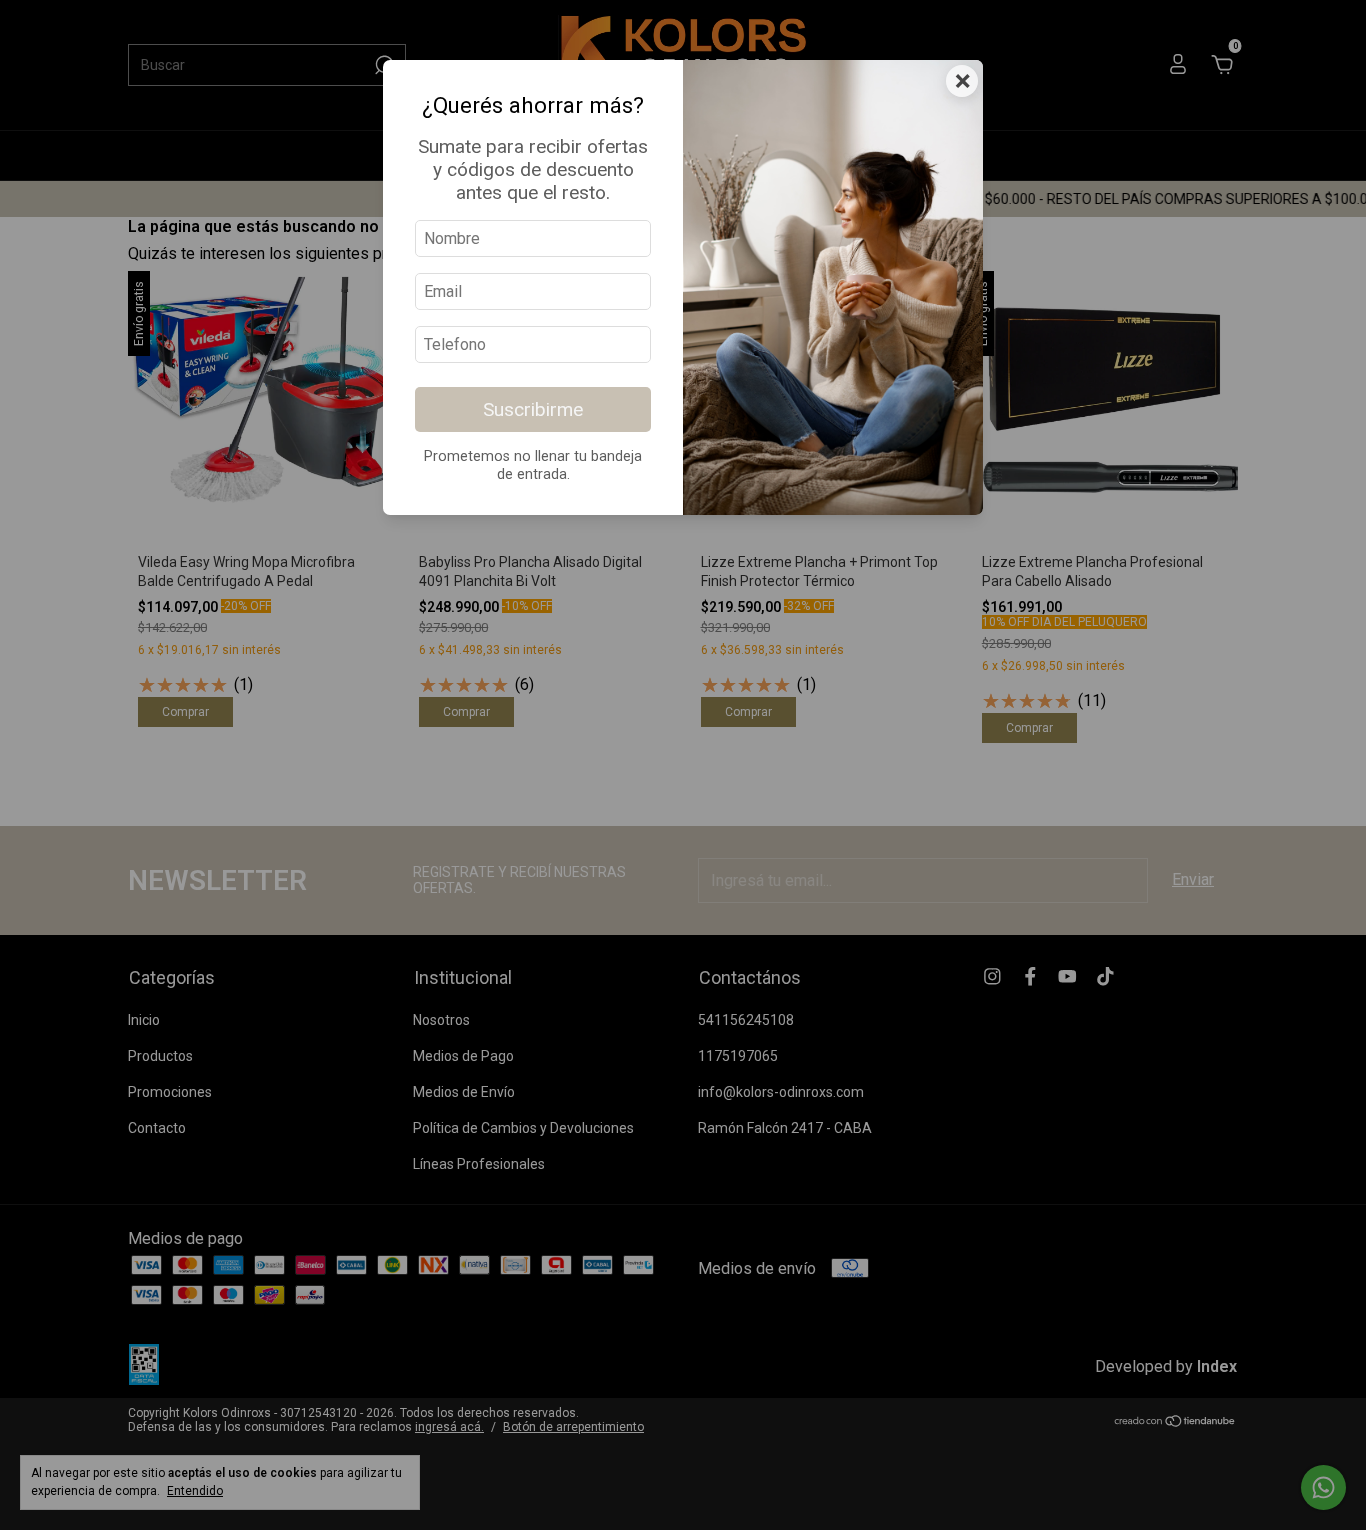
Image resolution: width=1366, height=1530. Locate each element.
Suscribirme (533, 409)
